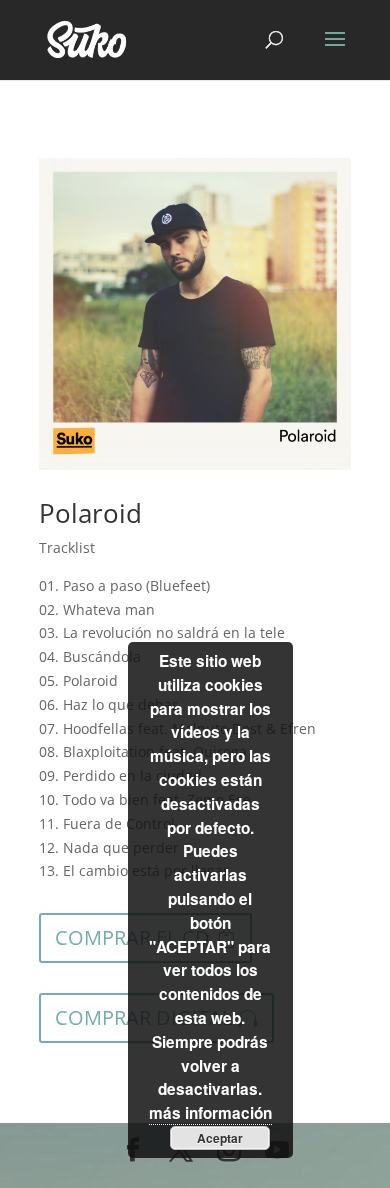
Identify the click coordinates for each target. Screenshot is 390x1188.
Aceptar (220, 1138)
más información (210, 1113)
